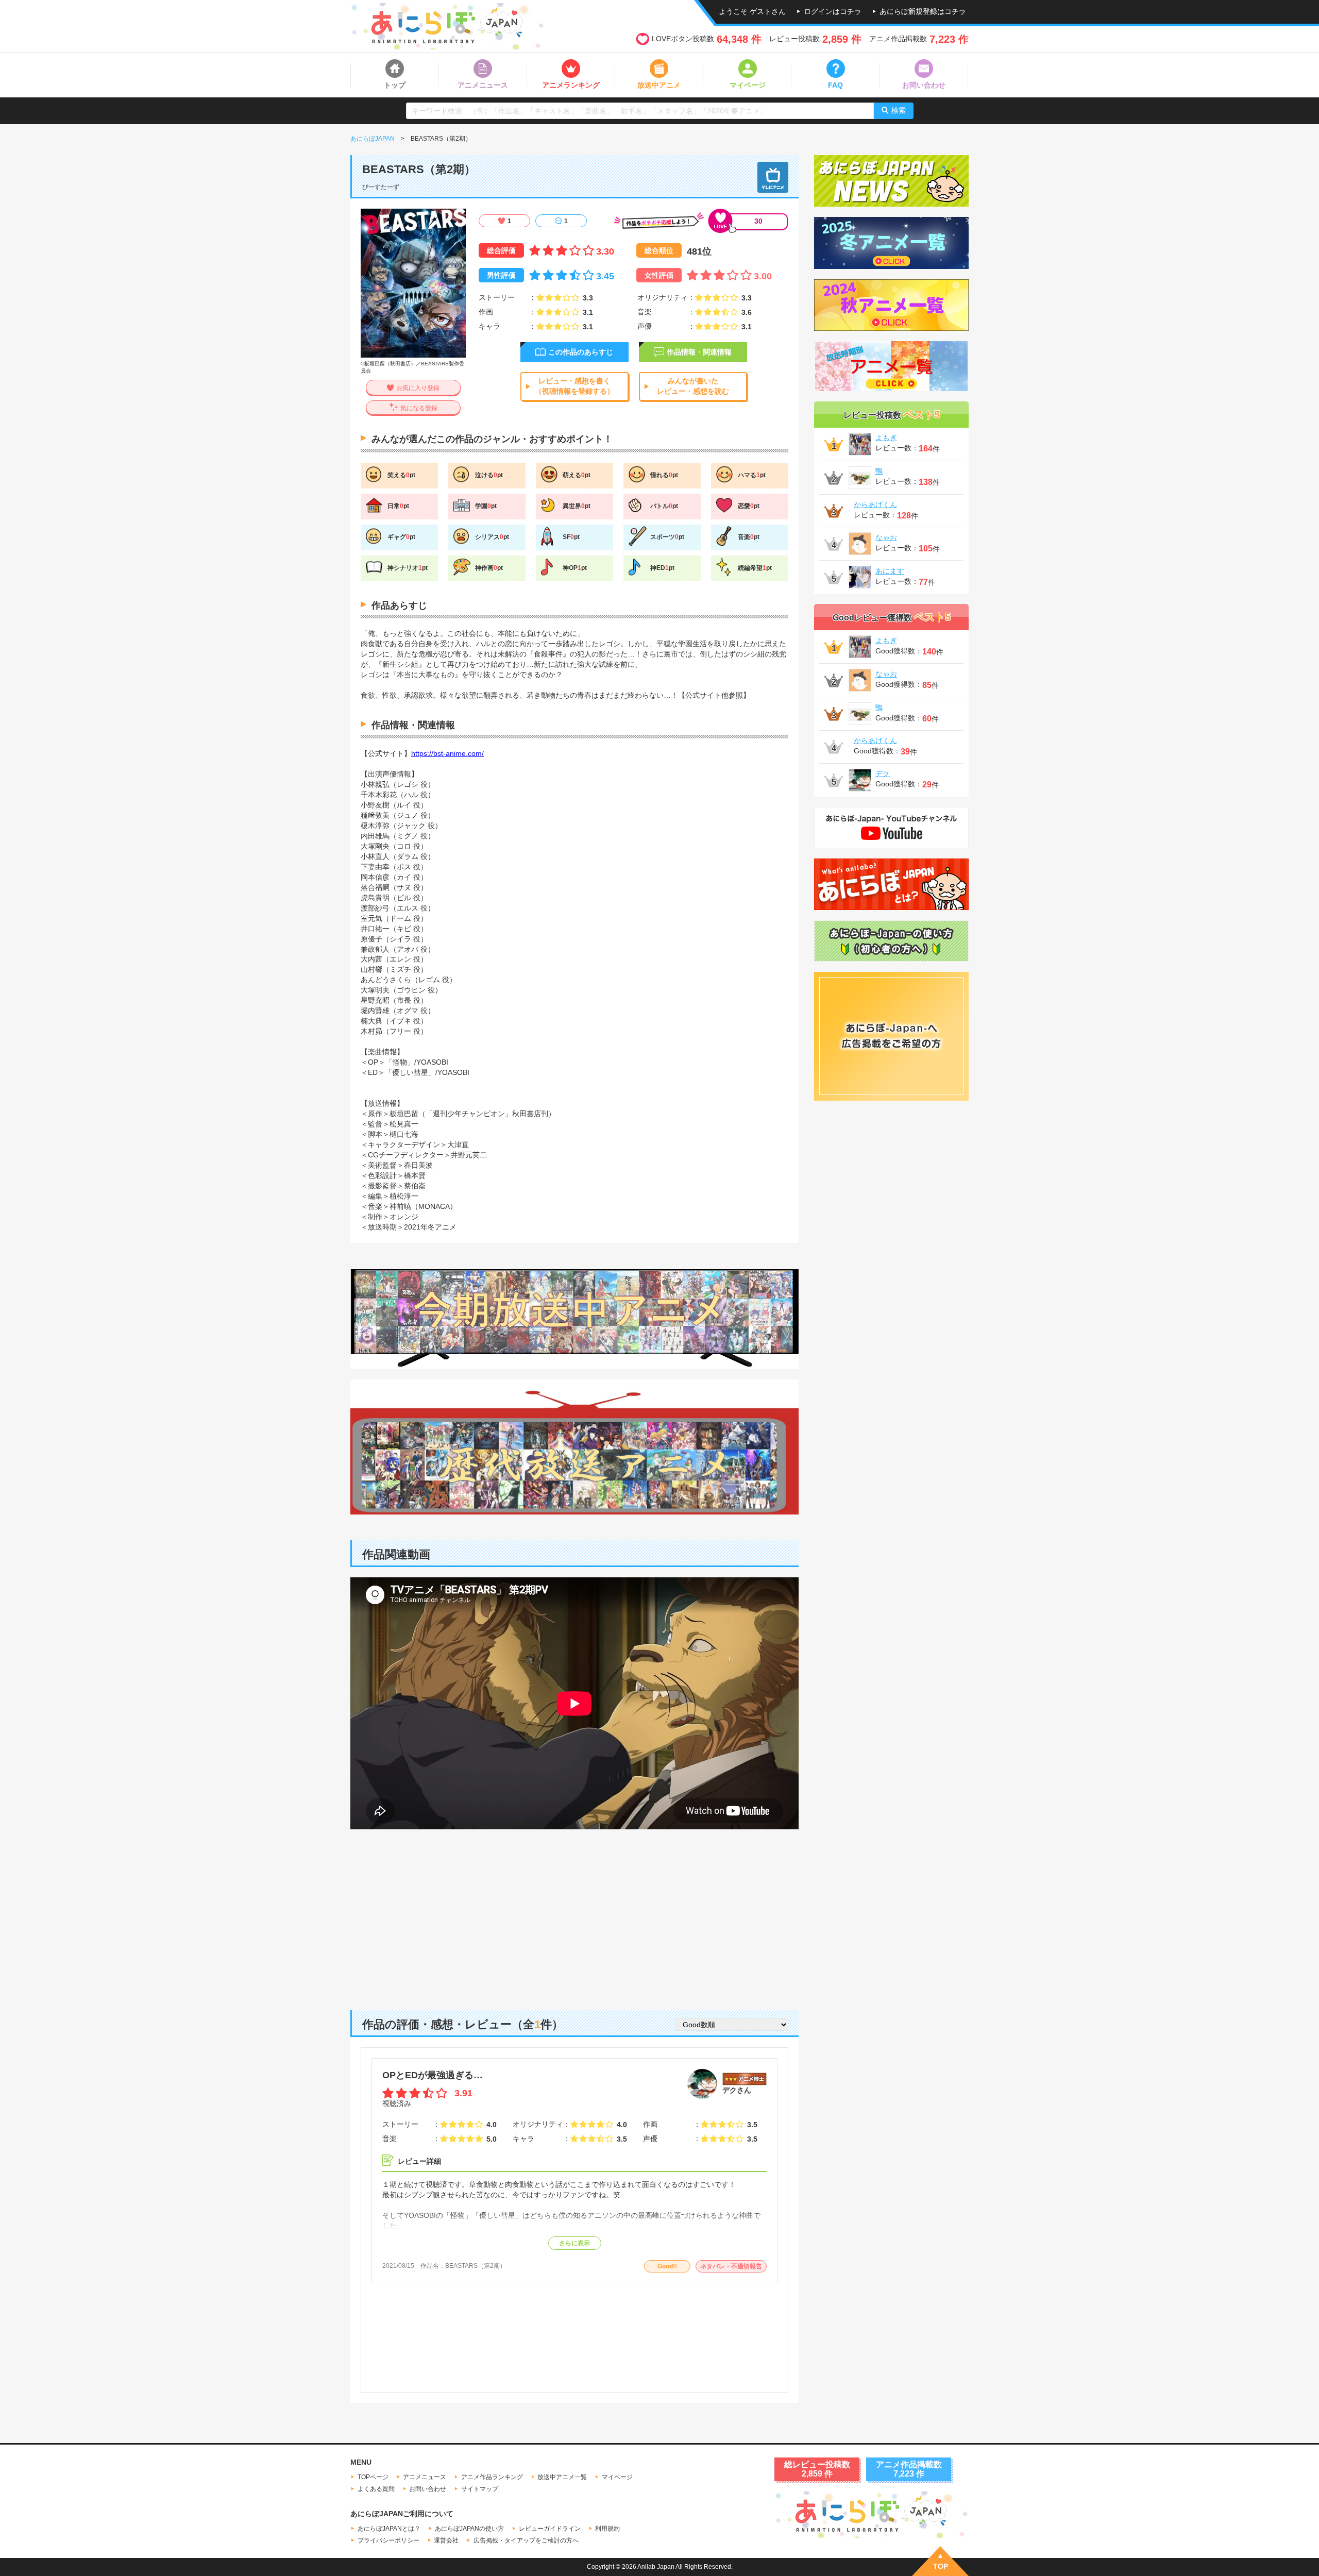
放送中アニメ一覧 (562, 2477)
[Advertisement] (574, 1912)
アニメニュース (425, 2477)
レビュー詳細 (419, 2161)
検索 (899, 110)
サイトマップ (480, 2489)
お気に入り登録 (418, 388)
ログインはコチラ (833, 11)
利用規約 (607, 2529)
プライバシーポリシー (388, 2540)
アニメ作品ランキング (492, 2477)
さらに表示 (574, 2243)
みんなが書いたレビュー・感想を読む (693, 386)
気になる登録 (419, 408)
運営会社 (446, 2540)
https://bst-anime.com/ (447, 753)
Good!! (667, 2266)
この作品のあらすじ (581, 352)
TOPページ (373, 2477)
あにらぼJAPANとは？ (389, 2529)
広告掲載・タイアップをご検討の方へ (526, 2540)
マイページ (617, 2477)
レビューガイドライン (550, 2529)
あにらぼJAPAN (373, 139)
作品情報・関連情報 (699, 352)
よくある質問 (376, 2489)
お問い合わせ (428, 2489)
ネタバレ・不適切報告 (731, 2266)
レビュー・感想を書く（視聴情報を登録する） (574, 386)
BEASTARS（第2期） (476, 2266)
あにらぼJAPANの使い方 (469, 2529)
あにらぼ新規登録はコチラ (923, 11)
